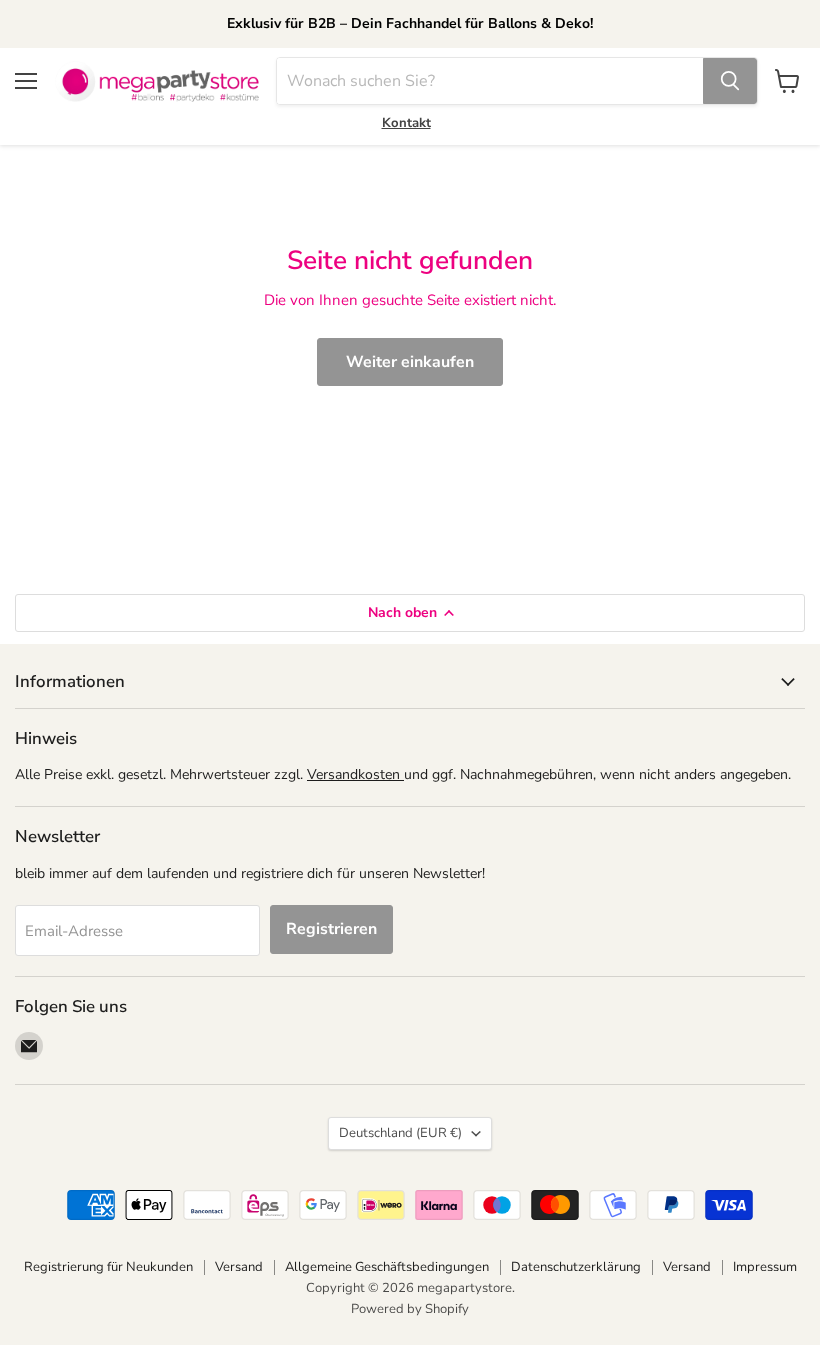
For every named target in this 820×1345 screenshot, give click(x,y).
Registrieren (331, 929)
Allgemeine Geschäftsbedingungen (387, 1267)
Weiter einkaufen (410, 362)
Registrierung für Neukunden (108, 1267)
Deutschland (400, 1133)
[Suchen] (730, 81)
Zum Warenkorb (627, 1296)
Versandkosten (355, 774)
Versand (239, 1267)
